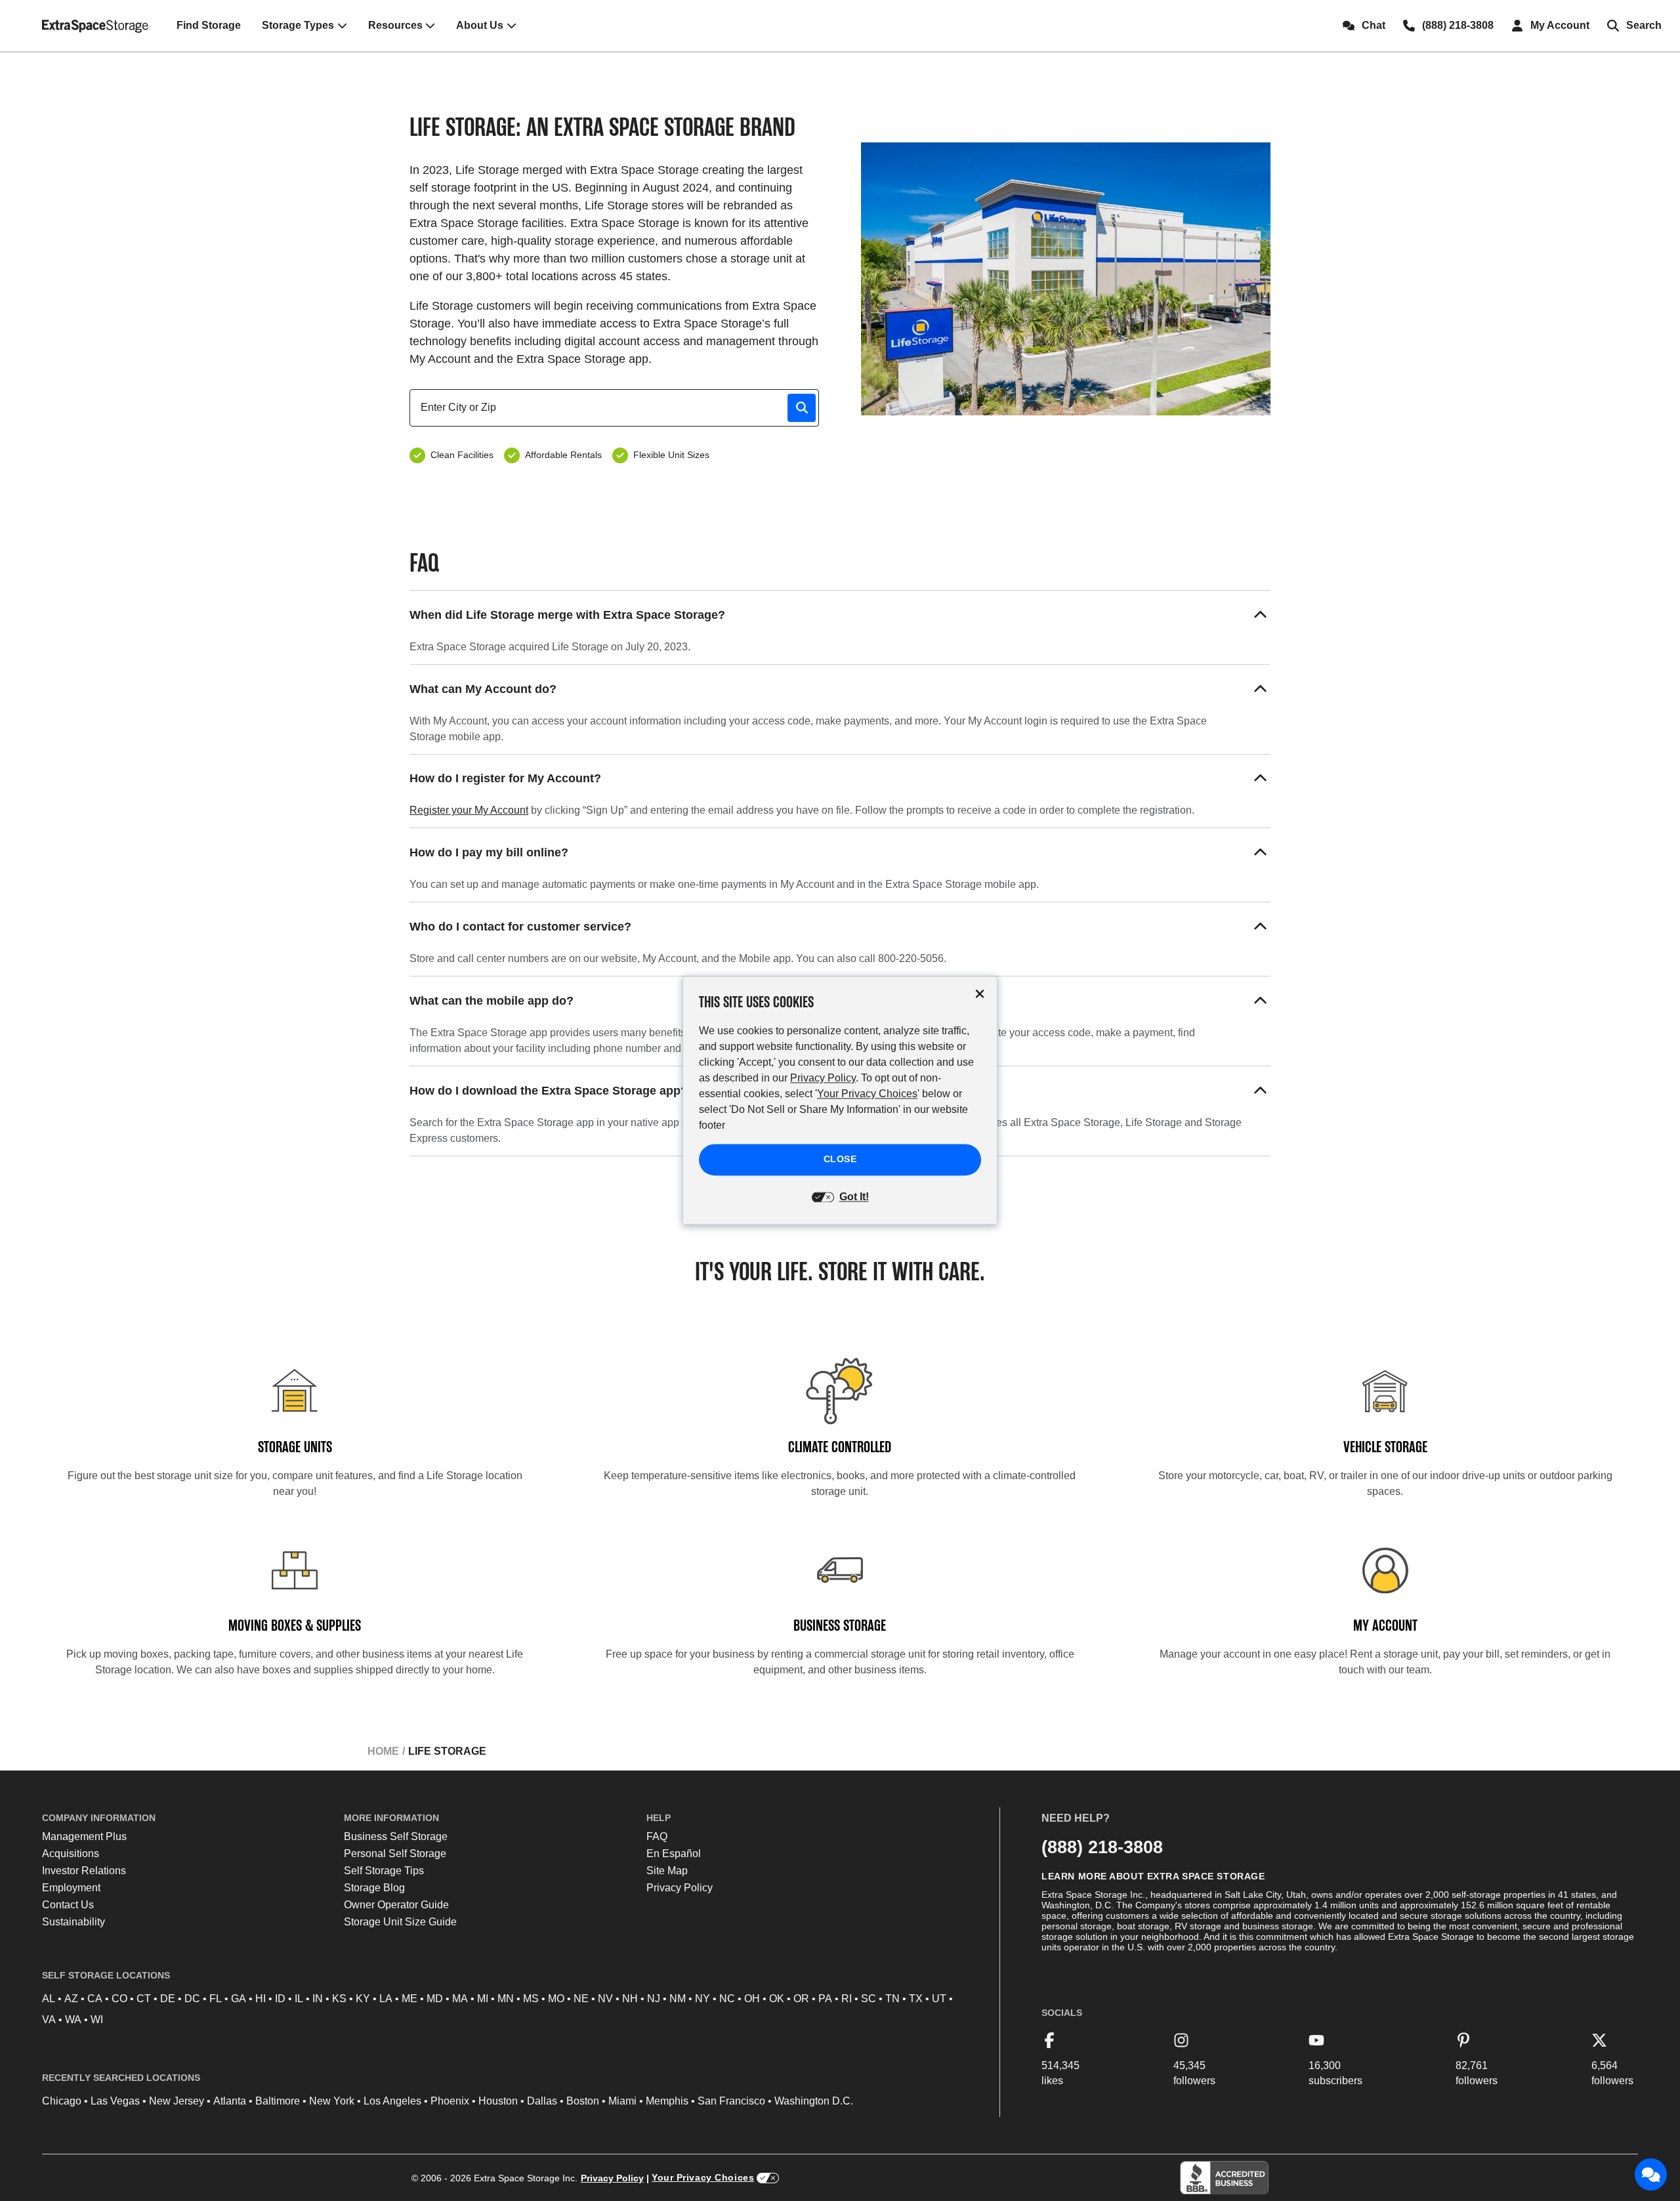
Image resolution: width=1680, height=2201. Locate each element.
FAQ (657, 1836)
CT (144, 1999)
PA (825, 1999)
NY (703, 1999)
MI (483, 1999)
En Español (674, 1854)
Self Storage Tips (384, 1871)
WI (97, 2020)
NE (581, 1999)
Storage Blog (374, 1888)
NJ (654, 1999)
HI (261, 1999)
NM (678, 1999)
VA (49, 2020)
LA (386, 1999)
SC (869, 1999)
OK (777, 1999)
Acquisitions (71, 1854)
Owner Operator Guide (396, 1905)
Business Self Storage (396, 1836)
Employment (71, 1888)
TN (892, 1999)
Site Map (667, 1871)
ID (280, 1999)
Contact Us (68, 1905)
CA (95, 1999)
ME (409, 1999)
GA (239, 1999)
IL (299, 1999)
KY (363, 1999)
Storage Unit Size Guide (400, 1922)
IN (318, 1999)
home (383, 1751)
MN (506, 1999)
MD (435, 1999)
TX (916, 1999)
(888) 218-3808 (1102, 1847)
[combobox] (619, 408)
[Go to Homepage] (96, 26)
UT (939, 1999)
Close (840, 1160)
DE (168, 1999)
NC (727, 1999)
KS (339, 1999)
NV (605, 1999)
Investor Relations (84, 1871)
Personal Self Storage (395, 1854)
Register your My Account (469, 810)
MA (460, 1999)
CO (119, 1999)
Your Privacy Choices (703, 2177)
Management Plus (84, 1836)
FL (216, 1999)
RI (847, 1999)
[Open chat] (1651, 2175)
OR (801, 1999)
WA (73, 2020)
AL (49, 1999)
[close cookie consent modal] (980, 994)
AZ (71, 1999)
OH (752, 1999)
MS (531, 1999)
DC (192, 1999)
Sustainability (73, 1922)
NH (630, 1999)
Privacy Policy (680, 1888)
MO (556, 1999)
